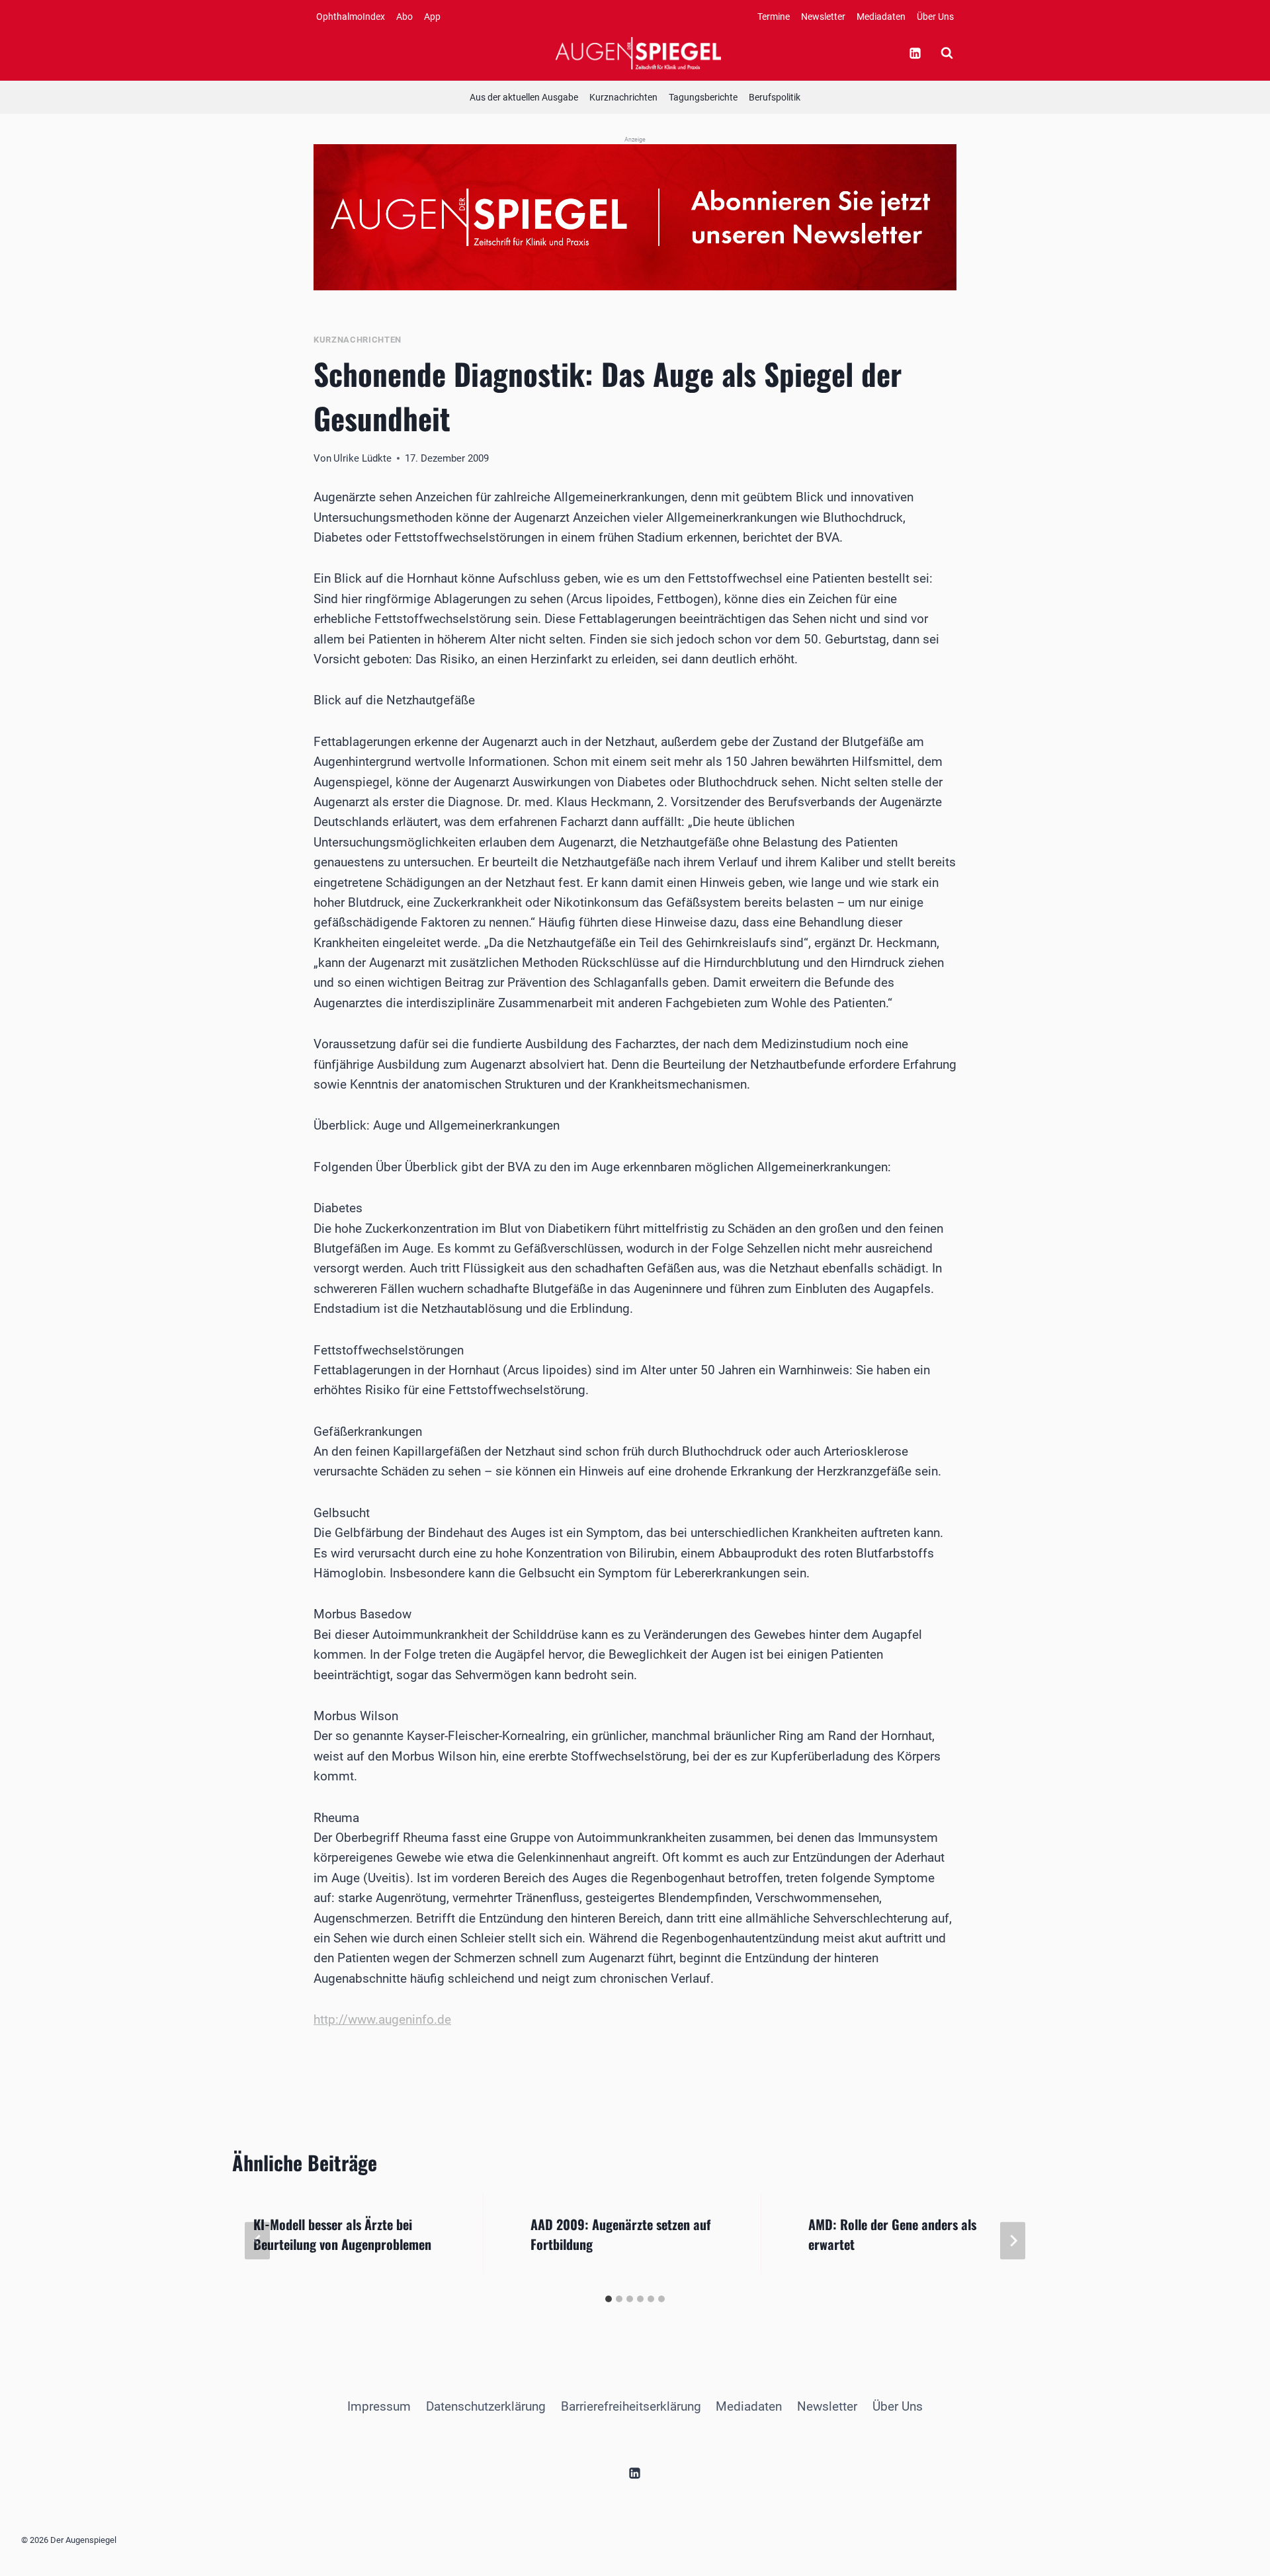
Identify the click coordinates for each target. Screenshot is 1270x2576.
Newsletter (823, 17)
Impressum (379, 2406)
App (432, 17)
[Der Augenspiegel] (638, 53)
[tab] (609, 2299)
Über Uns (935, 17)
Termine (774, 17)
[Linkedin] (915, 53)
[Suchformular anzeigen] (947, 53)
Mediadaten (881, 17)
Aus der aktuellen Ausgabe (524, 97)
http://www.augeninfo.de (382, 2019)
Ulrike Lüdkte (362, 458)
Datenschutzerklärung (486, 2406)
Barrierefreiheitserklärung (631, 2406)
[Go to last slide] (257, 2240)
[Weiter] (1013, 2240)
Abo (404, 17)
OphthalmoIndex (351, 17)
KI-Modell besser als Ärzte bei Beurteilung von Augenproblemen (342, 2234)
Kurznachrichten (623, 97)
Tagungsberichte (703, 97)
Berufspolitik (775, 97)
